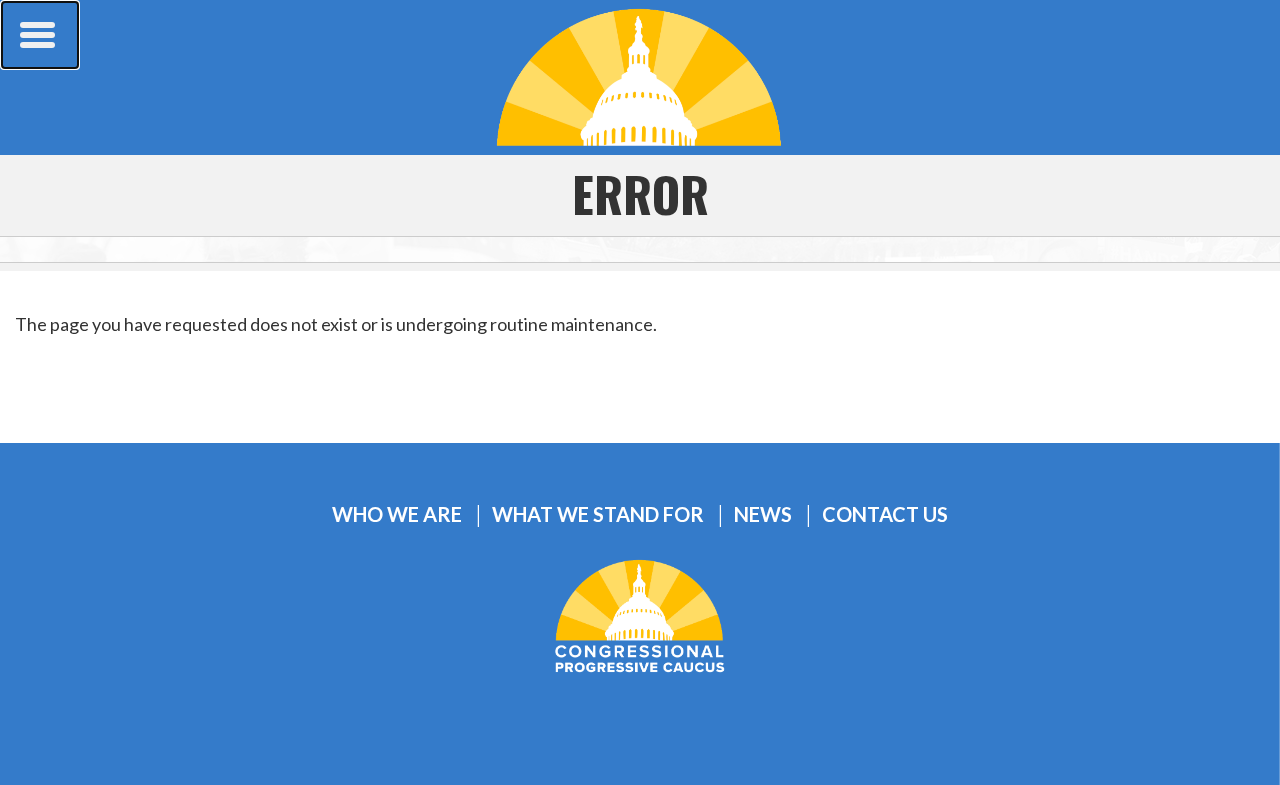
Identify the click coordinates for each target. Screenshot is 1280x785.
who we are (397, 514)
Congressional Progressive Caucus (640, 77)
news (763, 514)
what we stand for (598, 514)
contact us (885, 514)
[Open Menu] (40, 35)
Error (640, 193)
